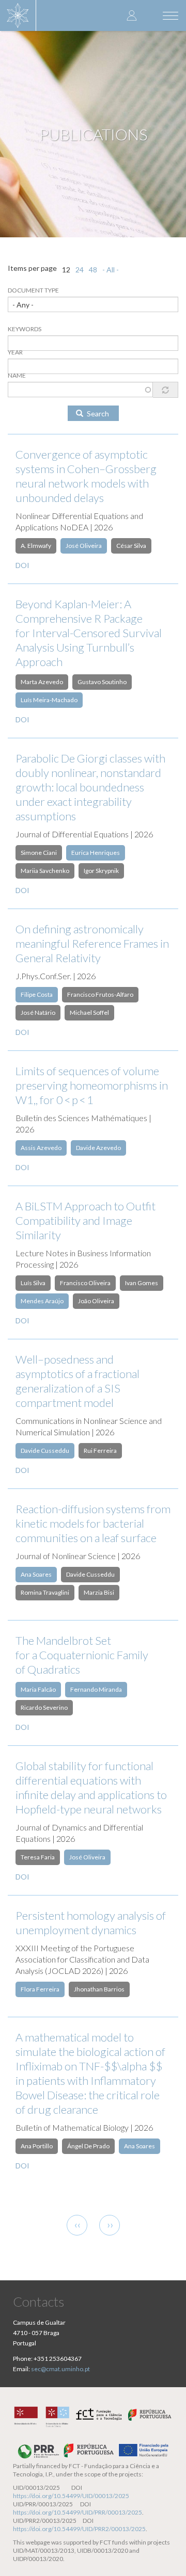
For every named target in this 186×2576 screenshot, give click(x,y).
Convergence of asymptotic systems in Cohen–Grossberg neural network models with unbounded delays (86, 476)
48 (93, 270)
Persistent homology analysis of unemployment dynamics (91, 1923)
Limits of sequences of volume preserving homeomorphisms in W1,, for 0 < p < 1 (92, 1085)
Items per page (32, 268)
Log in (132, 15)
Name (17, 375)
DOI (22, 565)
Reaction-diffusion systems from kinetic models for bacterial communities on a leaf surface (93, 1523)
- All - (111, 270)
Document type (33, 290)
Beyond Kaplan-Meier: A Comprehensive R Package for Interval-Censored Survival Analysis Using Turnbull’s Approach (89, 633)
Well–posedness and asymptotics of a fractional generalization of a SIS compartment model (78, 1381)
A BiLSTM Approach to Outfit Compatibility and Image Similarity (86, 1220)
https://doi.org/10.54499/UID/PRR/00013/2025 (78, 2512)
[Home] (18, 15)
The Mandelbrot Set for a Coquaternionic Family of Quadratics (82, 1655)
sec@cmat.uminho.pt (60, 2369)
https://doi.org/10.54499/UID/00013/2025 (71, 2496)
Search (97, 414)
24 (80, 270)
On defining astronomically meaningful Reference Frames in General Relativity (92, 943)
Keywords (25, 329)
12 (66, 270)
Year (15, 352)
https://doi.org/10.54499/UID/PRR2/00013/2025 (79, 2529)
